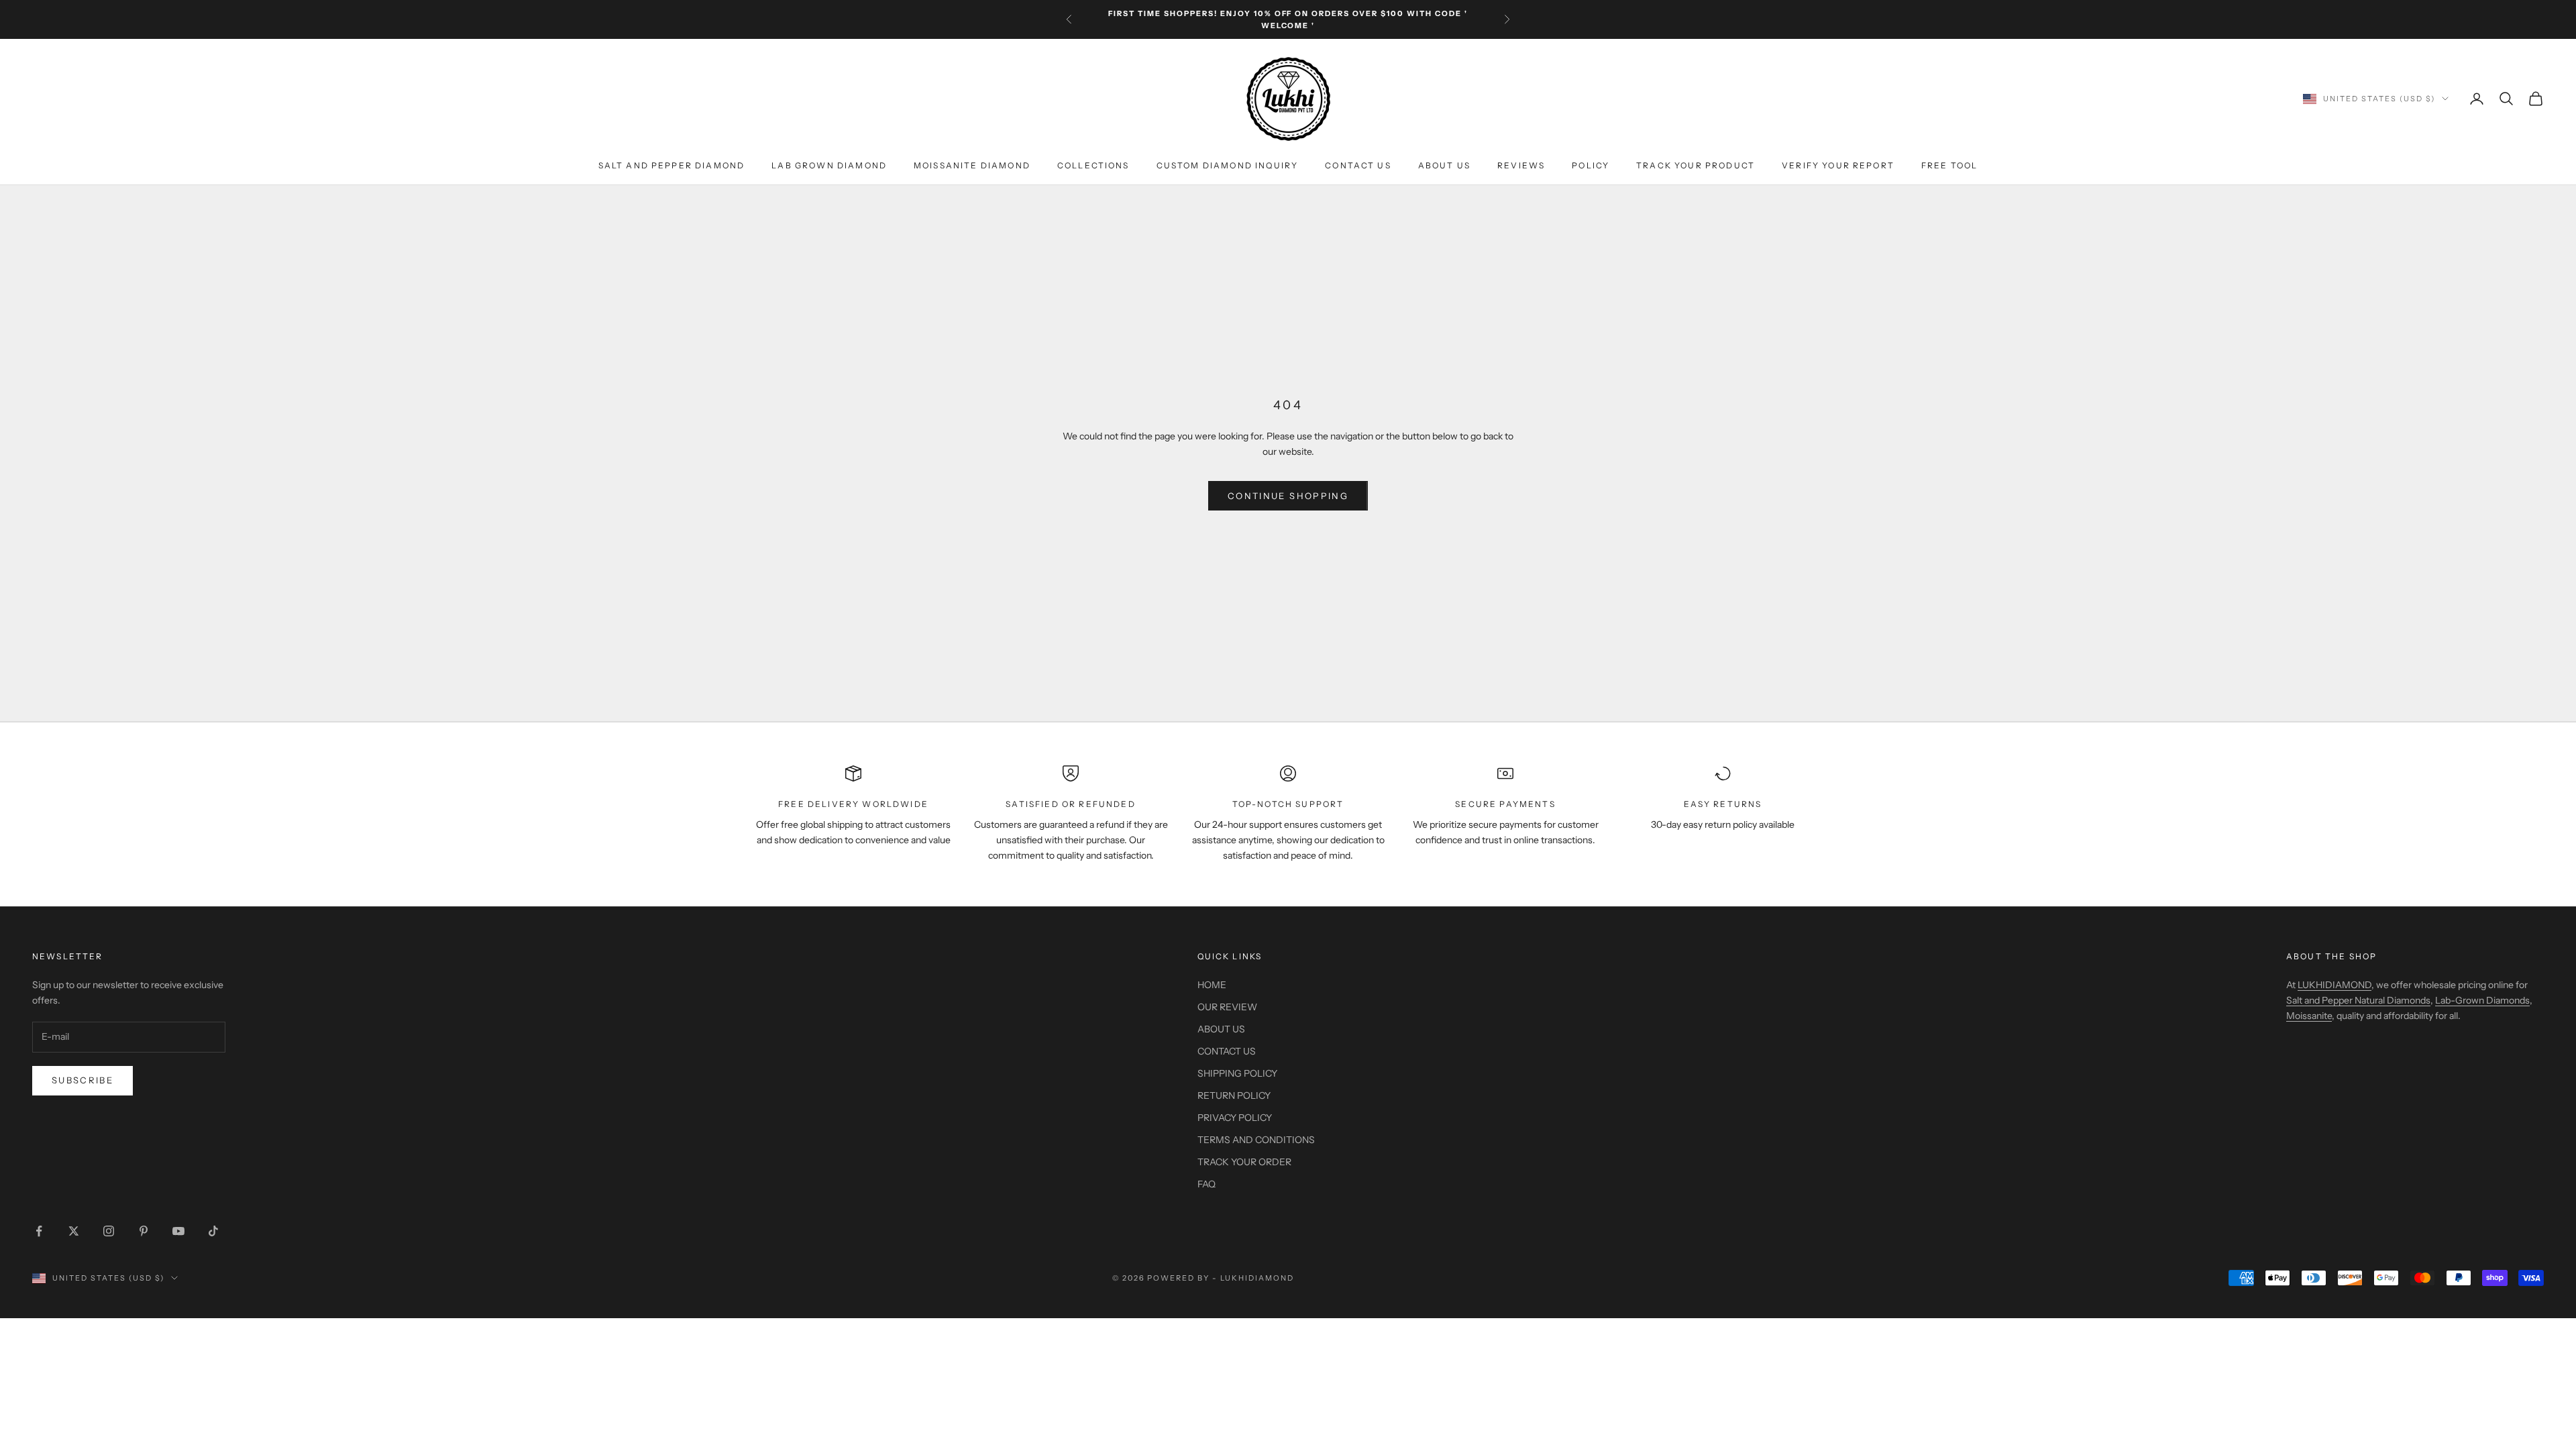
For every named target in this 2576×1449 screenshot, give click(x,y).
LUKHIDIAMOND (2334, 985)
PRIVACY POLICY (1235, 1118)
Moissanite (2309, 1016)
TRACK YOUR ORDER (1244, 1162)
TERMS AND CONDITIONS (1256, 1140)
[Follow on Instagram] (109, 1231)
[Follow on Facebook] (39, 1231)
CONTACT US (1358, 165)
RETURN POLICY (1234, 1095)
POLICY (1591, 165)
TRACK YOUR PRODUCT (1696, 165)
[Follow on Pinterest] (144, 1231)
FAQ (1206, 1184)
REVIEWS (1521, 165)
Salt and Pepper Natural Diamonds (2358, 1000)
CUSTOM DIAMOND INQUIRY (1228, 165)
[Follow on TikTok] (213, 1231)
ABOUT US (1444, 165)
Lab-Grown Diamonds (2482, 1000)
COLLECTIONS (1093, 165)
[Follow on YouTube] (178, 1231)
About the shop (2331, 956)
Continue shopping (1288, 496)
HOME (1212, 985)
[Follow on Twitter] (74, 1231)
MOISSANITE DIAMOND (972, 165)
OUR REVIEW (1227, 1007)
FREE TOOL (1949, 165)
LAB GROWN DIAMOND (829, 165)
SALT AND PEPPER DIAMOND (672, 165)
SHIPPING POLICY (1237, 1073)
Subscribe (83, 1080)
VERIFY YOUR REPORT (1838, 165)
